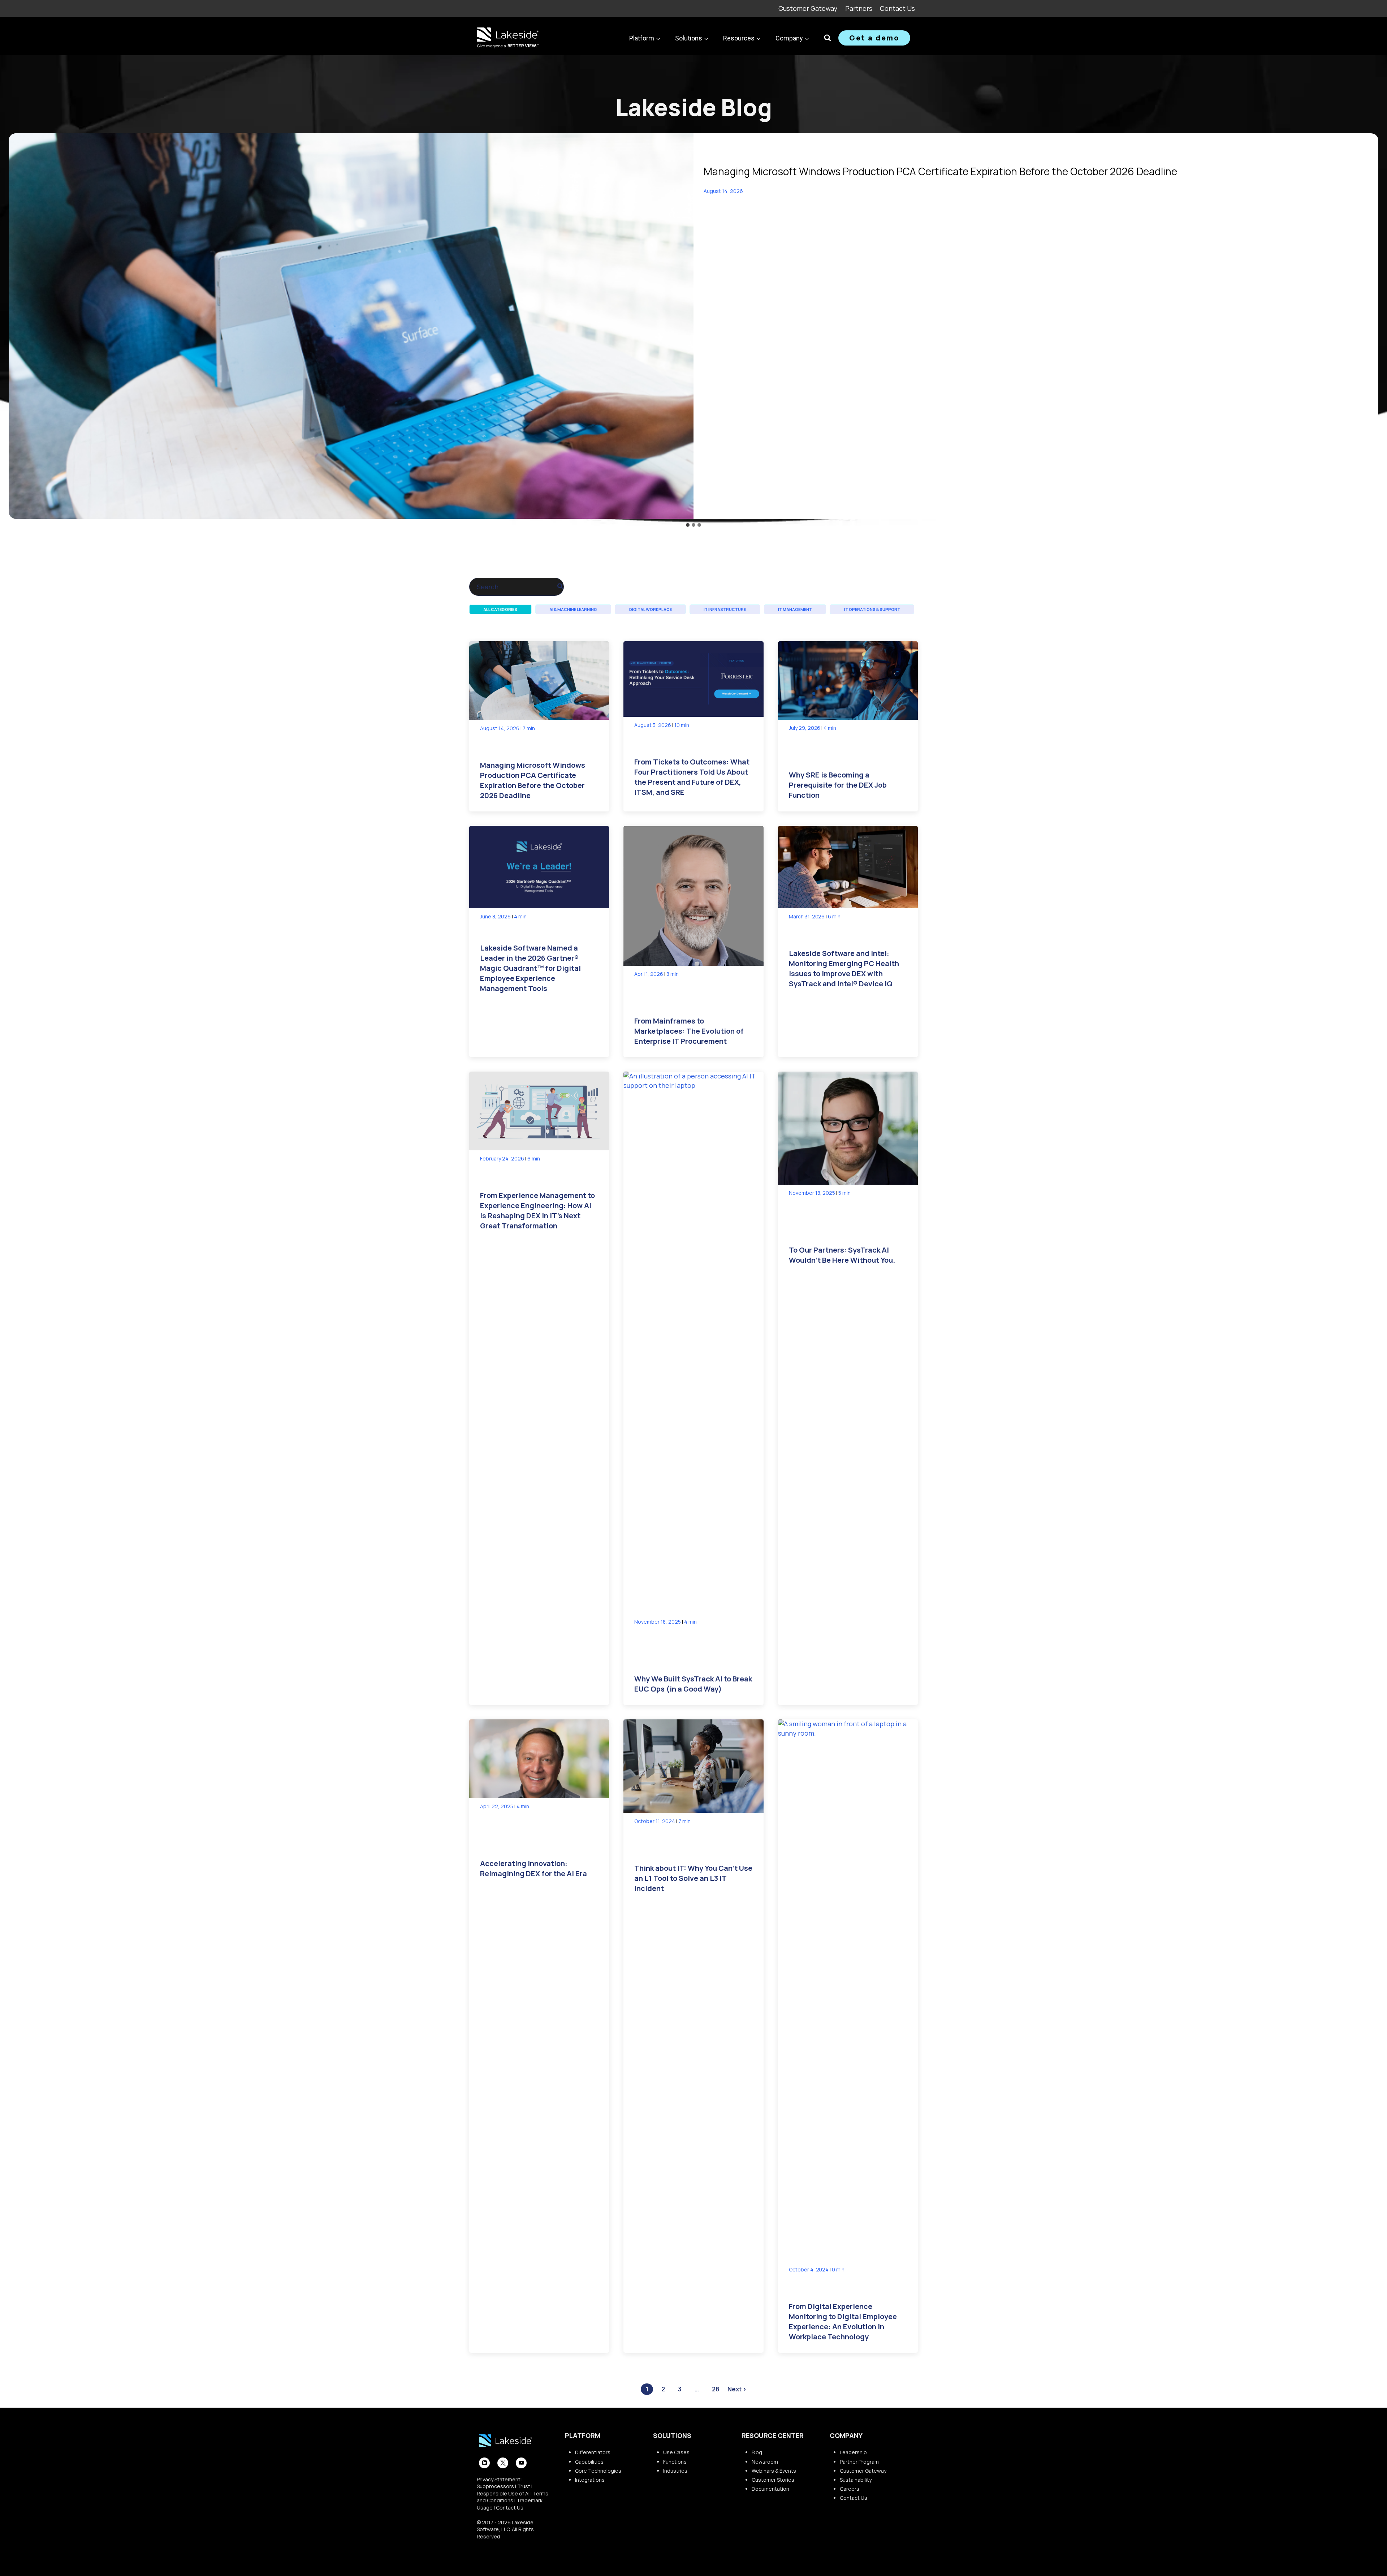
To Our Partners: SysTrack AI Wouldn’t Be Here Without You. (842, 1255)
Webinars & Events (774, 2471)
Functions (675, 2462)
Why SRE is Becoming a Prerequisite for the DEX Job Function (838, 785)
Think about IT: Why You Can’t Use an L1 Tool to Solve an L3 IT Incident (693, 1878)
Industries (675, 2471)
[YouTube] (521, 2463)
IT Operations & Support (872, 609)
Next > (737, 2389)
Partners (859, 8)
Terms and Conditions (513, 2497)
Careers (850, 2489)
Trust (524, 2486)
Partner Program (859, 2462)
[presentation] (351, 326)
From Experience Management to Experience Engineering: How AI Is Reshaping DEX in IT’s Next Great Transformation (537, 1211)
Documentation (770, 2489)
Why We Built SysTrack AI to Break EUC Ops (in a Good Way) (693, 1684)
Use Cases (676, 2452)
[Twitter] (503, 2463)
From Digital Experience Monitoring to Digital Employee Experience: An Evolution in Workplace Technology (843, 2321)
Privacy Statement (499, 2479)
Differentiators (593, 2452)
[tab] (688, 525)
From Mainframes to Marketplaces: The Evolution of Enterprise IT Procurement (689, 1031)
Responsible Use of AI (503, 2493)
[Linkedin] (484, 2463)
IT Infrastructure (725, 609)
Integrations (590, 2480)
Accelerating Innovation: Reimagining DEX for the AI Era (533, 1868)
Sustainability (856, 2480)
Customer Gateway (808, 8)
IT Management (795, 609)
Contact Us (897, 8)
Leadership (853, 2452)
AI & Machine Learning (573, 609)
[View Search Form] (828, 38)
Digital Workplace (651, 609)
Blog (757, 2452)
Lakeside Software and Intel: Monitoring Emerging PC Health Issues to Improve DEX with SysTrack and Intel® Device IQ (844, 968)
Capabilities (589, 2462)
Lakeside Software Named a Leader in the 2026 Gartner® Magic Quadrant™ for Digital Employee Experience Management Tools (530, 968)
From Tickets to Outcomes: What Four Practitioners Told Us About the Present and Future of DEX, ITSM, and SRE (692, 777)
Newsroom (765, 2462)
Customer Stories (773, 2480)
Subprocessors (495, 2486)
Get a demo (874, 38)
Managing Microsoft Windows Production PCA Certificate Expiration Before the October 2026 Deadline (940, 171)
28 (716, 2389)
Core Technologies (598, 2471)
